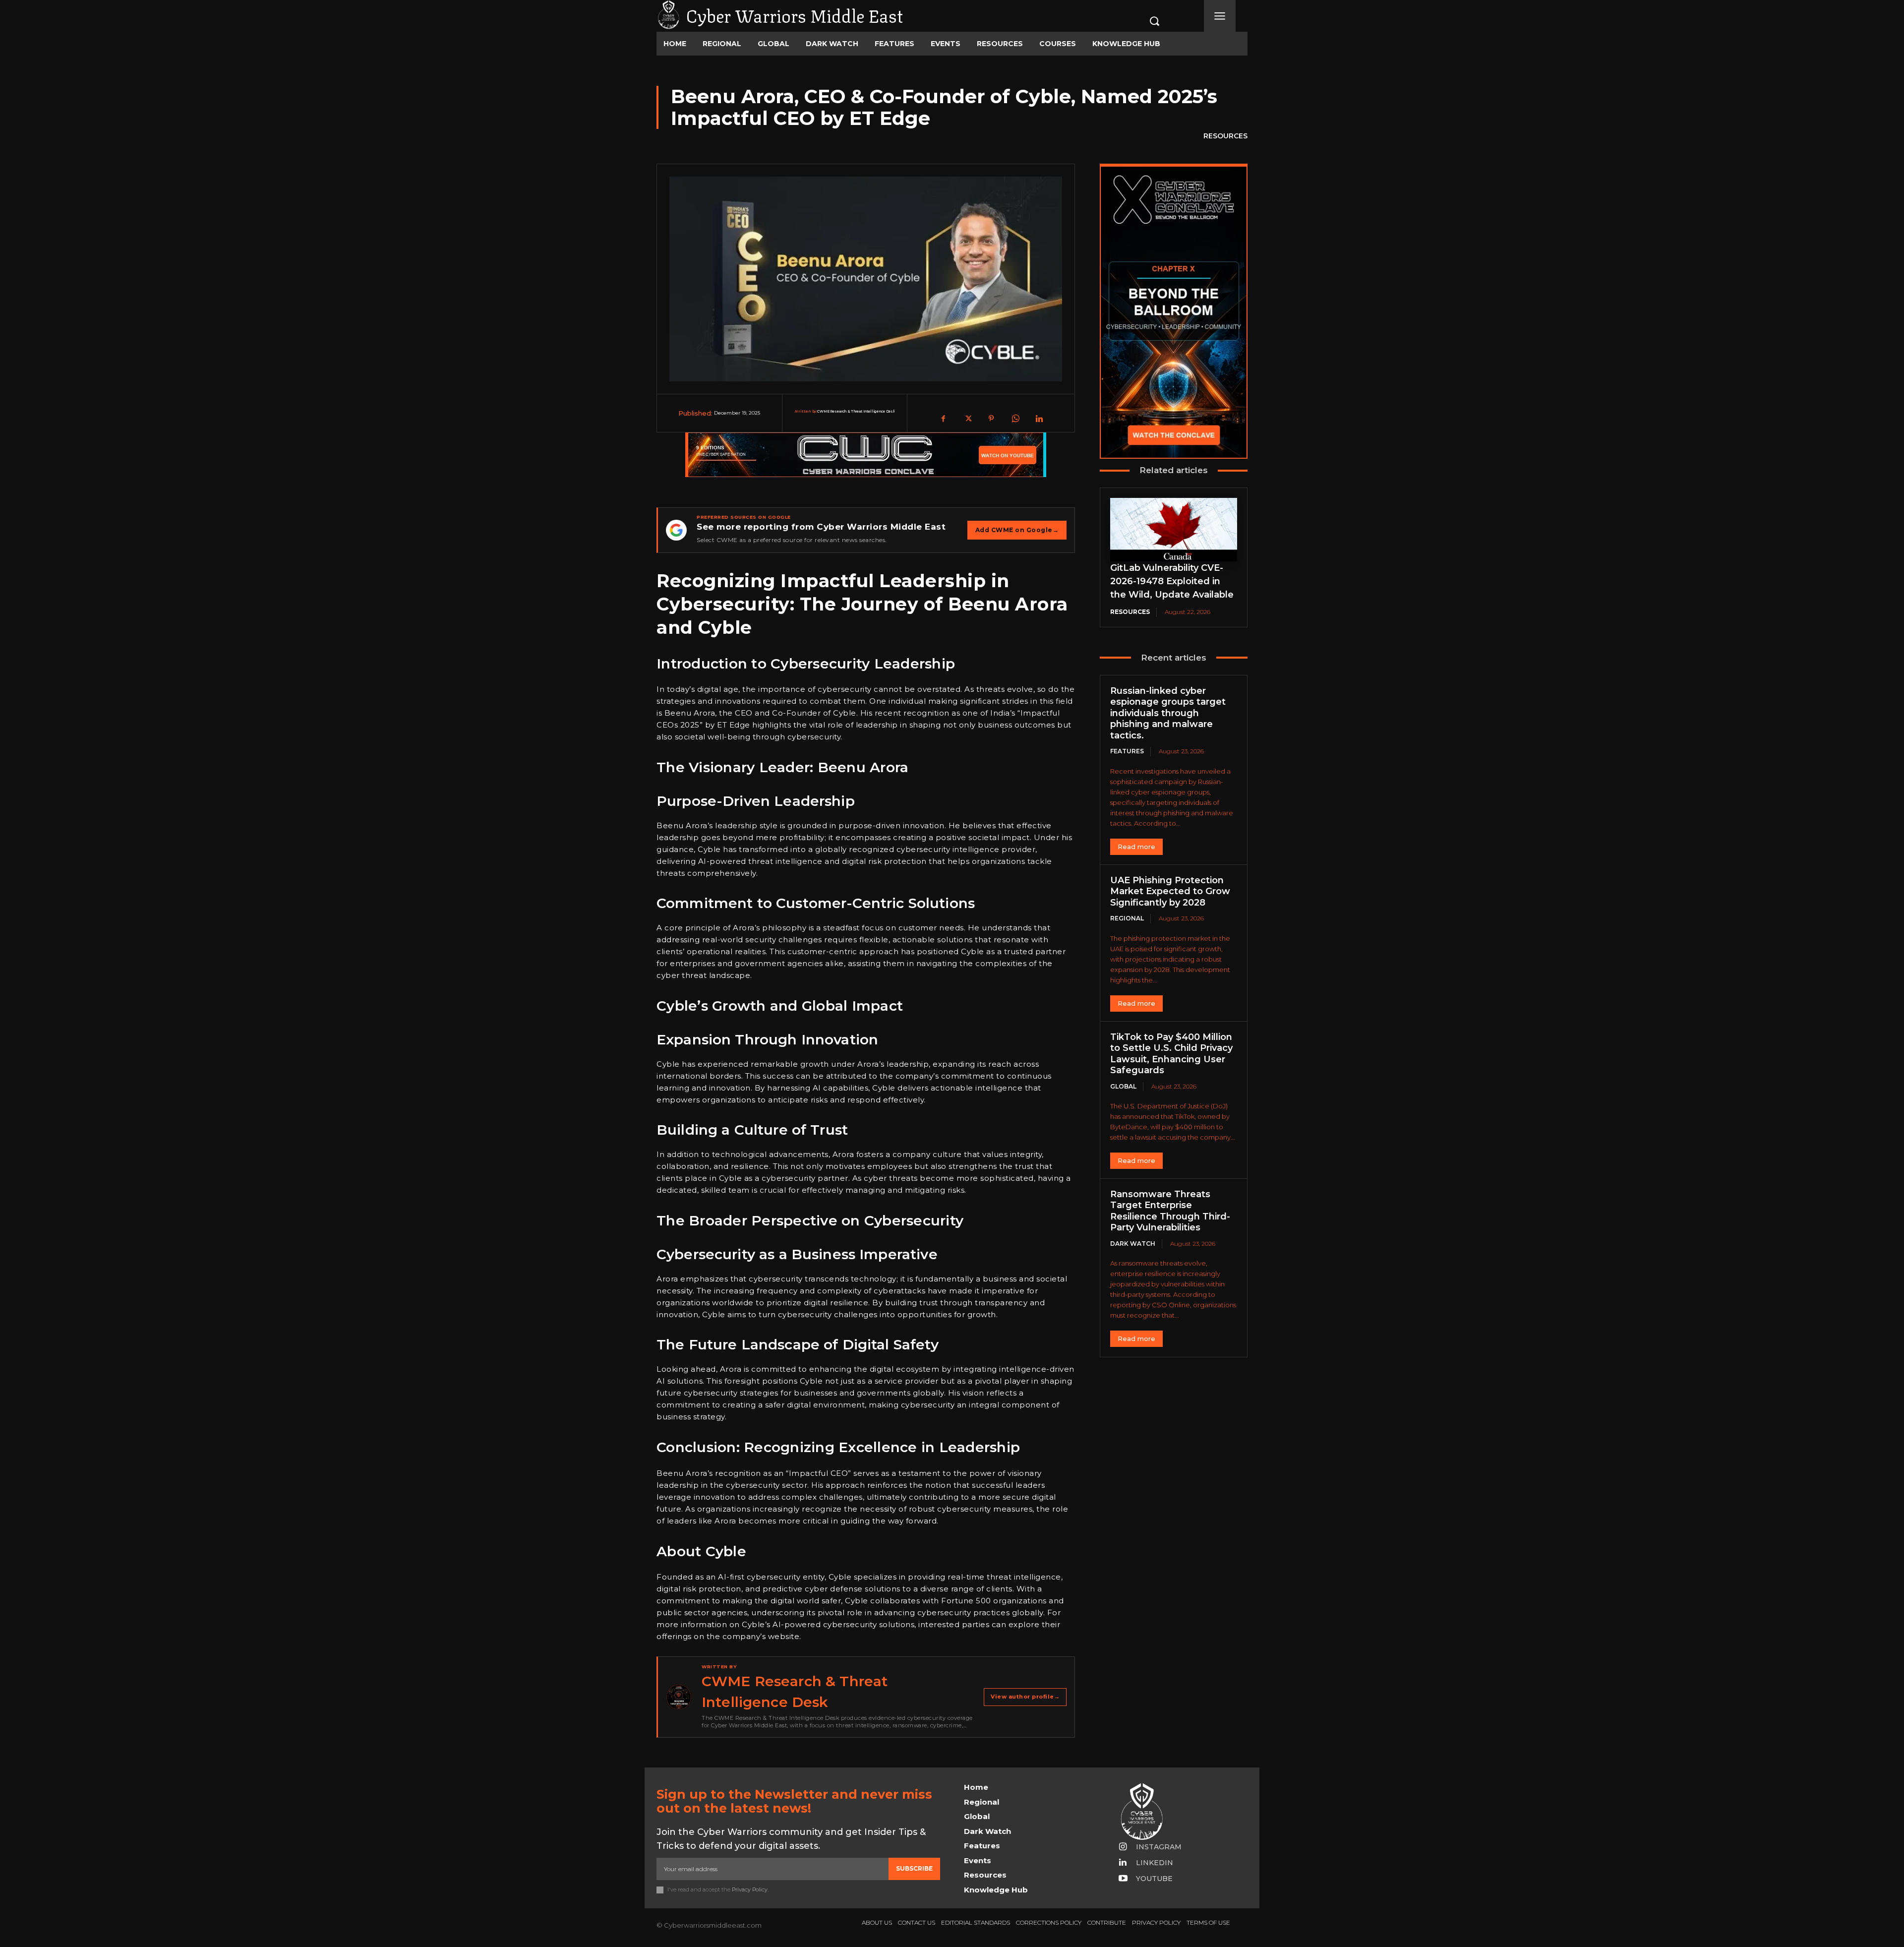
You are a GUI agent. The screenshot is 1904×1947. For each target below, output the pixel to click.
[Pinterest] (991, 419)
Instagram (1159, 1847)
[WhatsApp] (1015, 419)
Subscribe (914, 1868)
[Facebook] (944, 419)
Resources (1225, 136)
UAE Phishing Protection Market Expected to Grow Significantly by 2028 (1170, 891)
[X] (967, 419)
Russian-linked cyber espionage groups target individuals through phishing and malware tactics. (1168, 713)
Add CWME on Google (1017, 530)
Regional (1127, 918)
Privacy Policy (750, 1889)
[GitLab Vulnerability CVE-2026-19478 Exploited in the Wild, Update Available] (1174, 530)
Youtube (1154, 1879)
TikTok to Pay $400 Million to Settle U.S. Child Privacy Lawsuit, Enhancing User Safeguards (1171, 1054)
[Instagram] (1123, 1847)
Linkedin (1155, 1863)
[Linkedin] (1039, 419)
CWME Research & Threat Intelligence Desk (856, 411)
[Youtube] (1123, 1879)
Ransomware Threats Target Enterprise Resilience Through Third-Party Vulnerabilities (1170, 1211)
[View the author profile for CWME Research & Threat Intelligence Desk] (679, 1697)
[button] (1144, 21)
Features (1127, 751)
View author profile (1025, 1697)
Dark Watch (1133, 1244)
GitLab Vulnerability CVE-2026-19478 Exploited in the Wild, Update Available (1172, 581)
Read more (1136, 847)
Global (1123, 1086)
